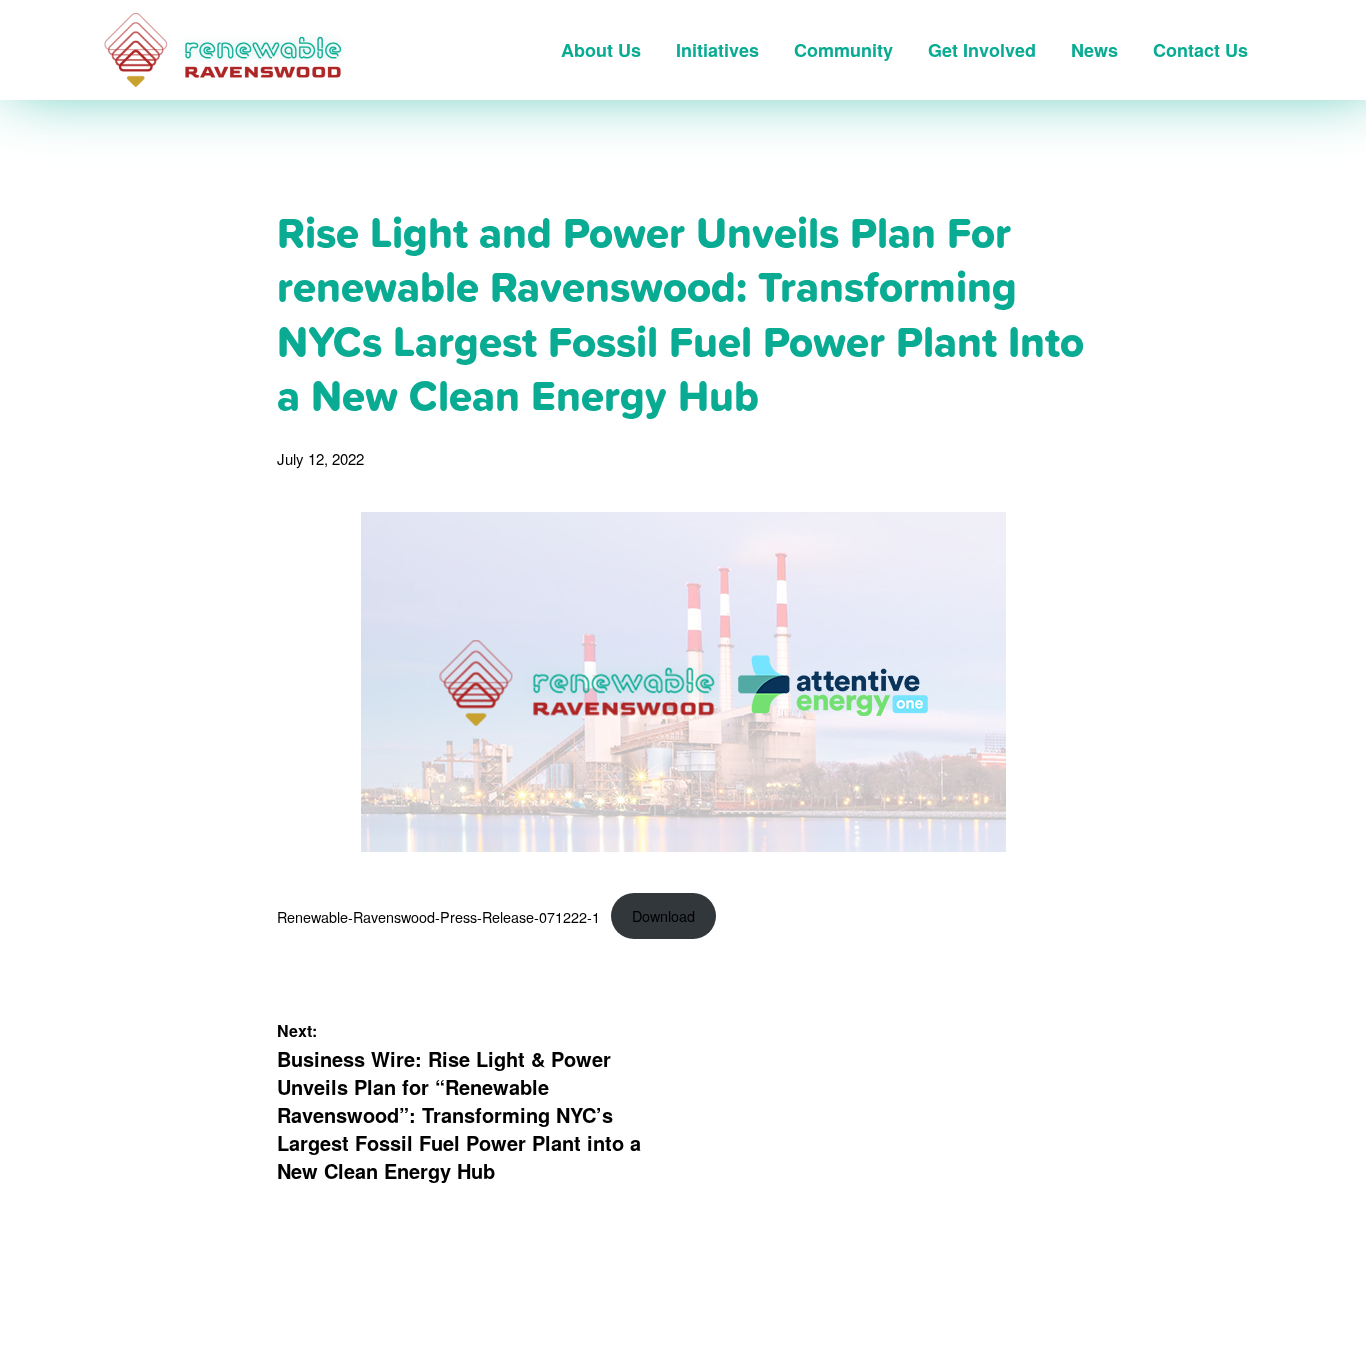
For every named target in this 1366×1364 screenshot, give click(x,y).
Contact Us (1200, 50)
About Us (601, 50)
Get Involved (982, 50)
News (1094, 50)
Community (843, 50)
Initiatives (717, 50)
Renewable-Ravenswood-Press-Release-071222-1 (438, 915)
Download (663, 915)
